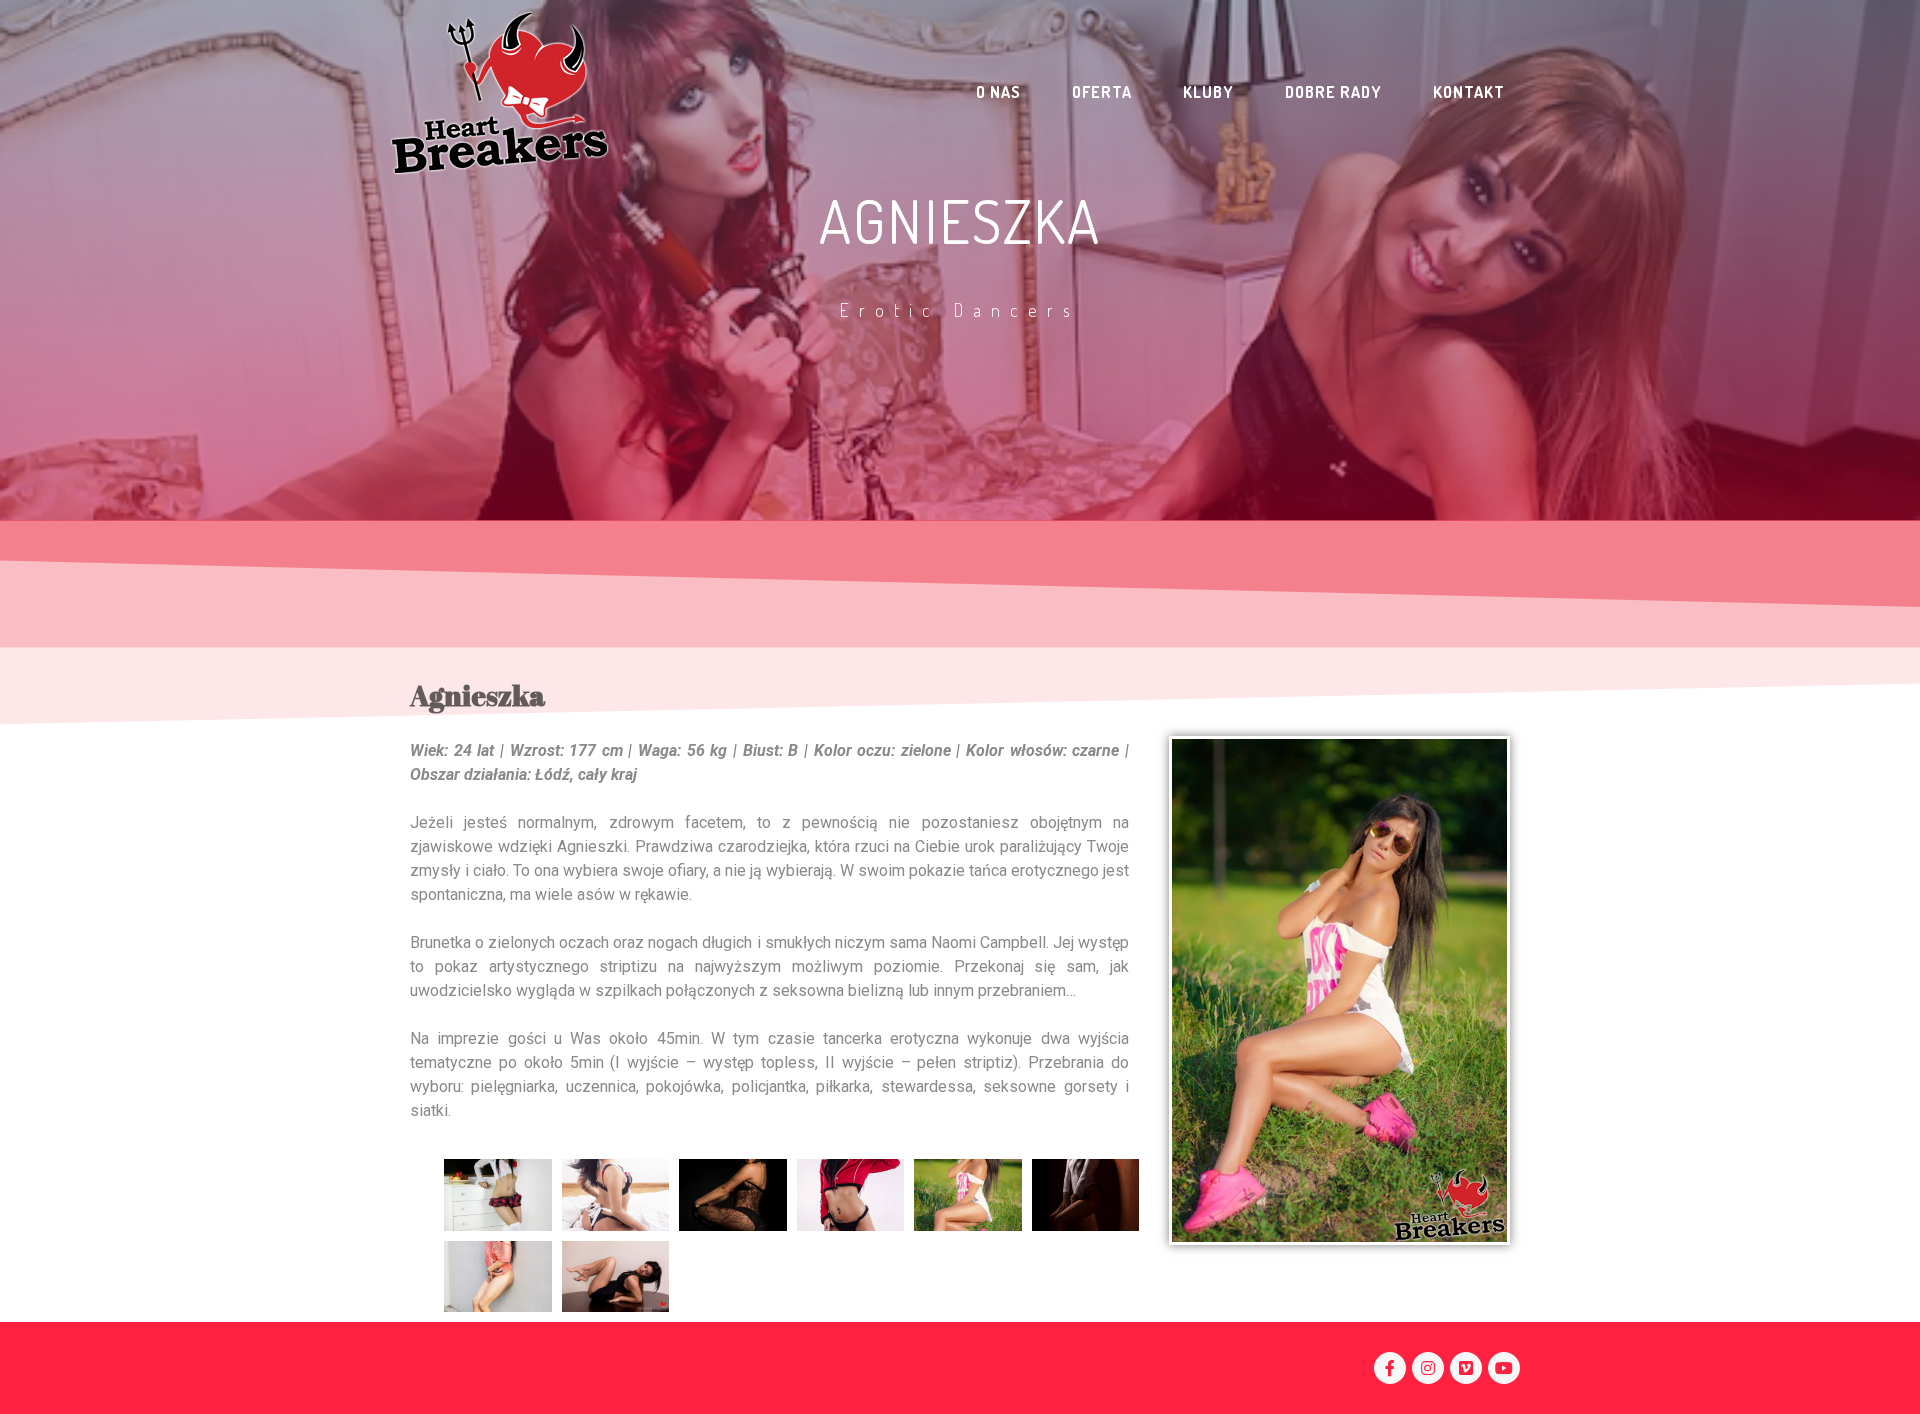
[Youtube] (1504, 1368)
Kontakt (1469, 92)
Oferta (1102, 92)
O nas (998, 92)
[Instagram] (1428, 1368)
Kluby (1208, 92)
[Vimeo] (1466, 1368)
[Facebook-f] (1390, 1368)
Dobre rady (1333, 92)
